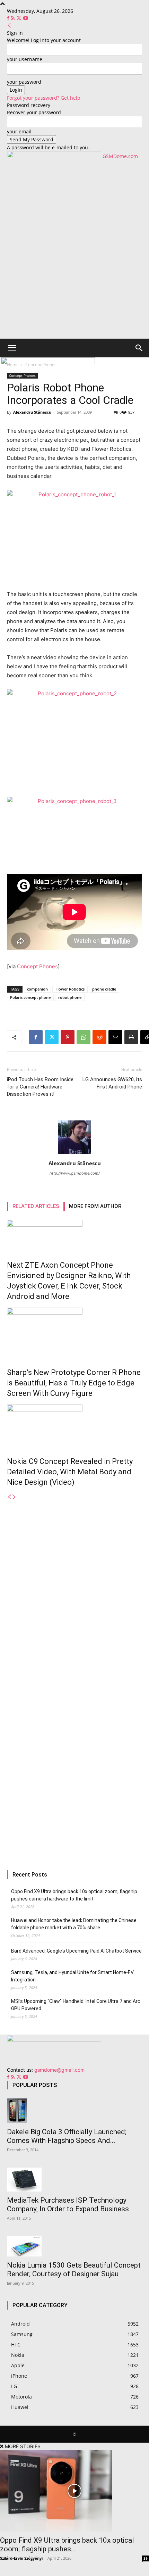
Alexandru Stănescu (32, 412)
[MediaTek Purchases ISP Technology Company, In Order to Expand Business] (74, 2180)
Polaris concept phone (30, 997)
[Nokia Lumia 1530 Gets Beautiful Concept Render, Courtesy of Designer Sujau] (74, 2246)
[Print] (131, 1037)
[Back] (9, 26)
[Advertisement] (74, 260)
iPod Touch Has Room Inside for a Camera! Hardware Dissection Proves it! (40, 1087)
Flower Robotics (70, 989)
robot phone (70, 997)
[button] (12, 348)
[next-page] (14, 1497)
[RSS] (13, 18)
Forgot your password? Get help (44, 98)
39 (146, 2558)
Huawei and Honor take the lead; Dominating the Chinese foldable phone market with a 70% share (74, 1924)
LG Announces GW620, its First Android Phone (112, 1083)
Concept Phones (37, 966)
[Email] (115, 1037)
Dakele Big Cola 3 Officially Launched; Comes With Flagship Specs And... (67, 2136)
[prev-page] (9, 1497)
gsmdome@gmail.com (59, 2070)
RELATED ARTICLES (36, 1206)
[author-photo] (74, 1154)
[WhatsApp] (84, 1037)
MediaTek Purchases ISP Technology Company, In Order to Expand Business (68, 2205)
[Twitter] (20, 18)
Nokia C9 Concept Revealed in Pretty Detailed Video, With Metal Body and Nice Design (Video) (70, 1472)
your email (19, 131)
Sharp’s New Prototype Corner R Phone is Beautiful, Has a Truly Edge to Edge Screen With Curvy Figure (74, 1383)
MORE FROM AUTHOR (95, 1206)
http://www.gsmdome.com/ (75, 1173)
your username (25, 59)
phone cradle (104, 989)
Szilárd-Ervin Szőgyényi (21, 2558)
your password (24, 82)
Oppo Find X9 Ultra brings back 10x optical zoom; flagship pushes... (67, 2545)
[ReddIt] (99, 1037)
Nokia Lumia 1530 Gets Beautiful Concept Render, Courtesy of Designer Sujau (74, 2269)
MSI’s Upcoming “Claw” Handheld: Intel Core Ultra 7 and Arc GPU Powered (76, 2005)
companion (37, 989)
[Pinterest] (68, 1037)
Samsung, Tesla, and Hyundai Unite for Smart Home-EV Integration (72, 1976)
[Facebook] (9, 18)
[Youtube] (26, 18)
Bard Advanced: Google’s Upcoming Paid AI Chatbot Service (76, 1951)
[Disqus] (74, 1588)
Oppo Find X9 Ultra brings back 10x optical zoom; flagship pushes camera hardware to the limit (74, 1895)
